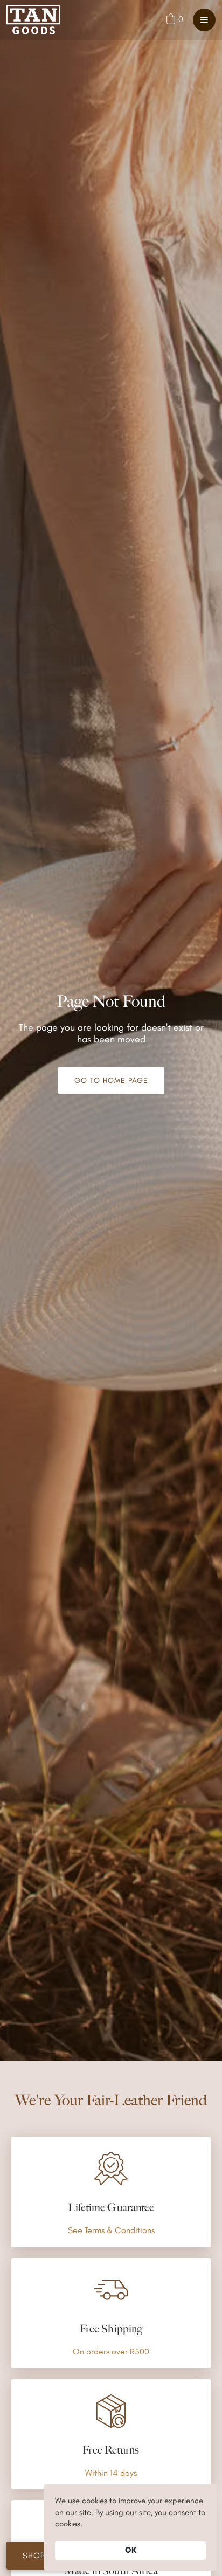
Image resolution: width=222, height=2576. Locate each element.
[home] (33, 20)
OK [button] (131, 2550)
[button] (174, 19)
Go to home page (111, 1080)
